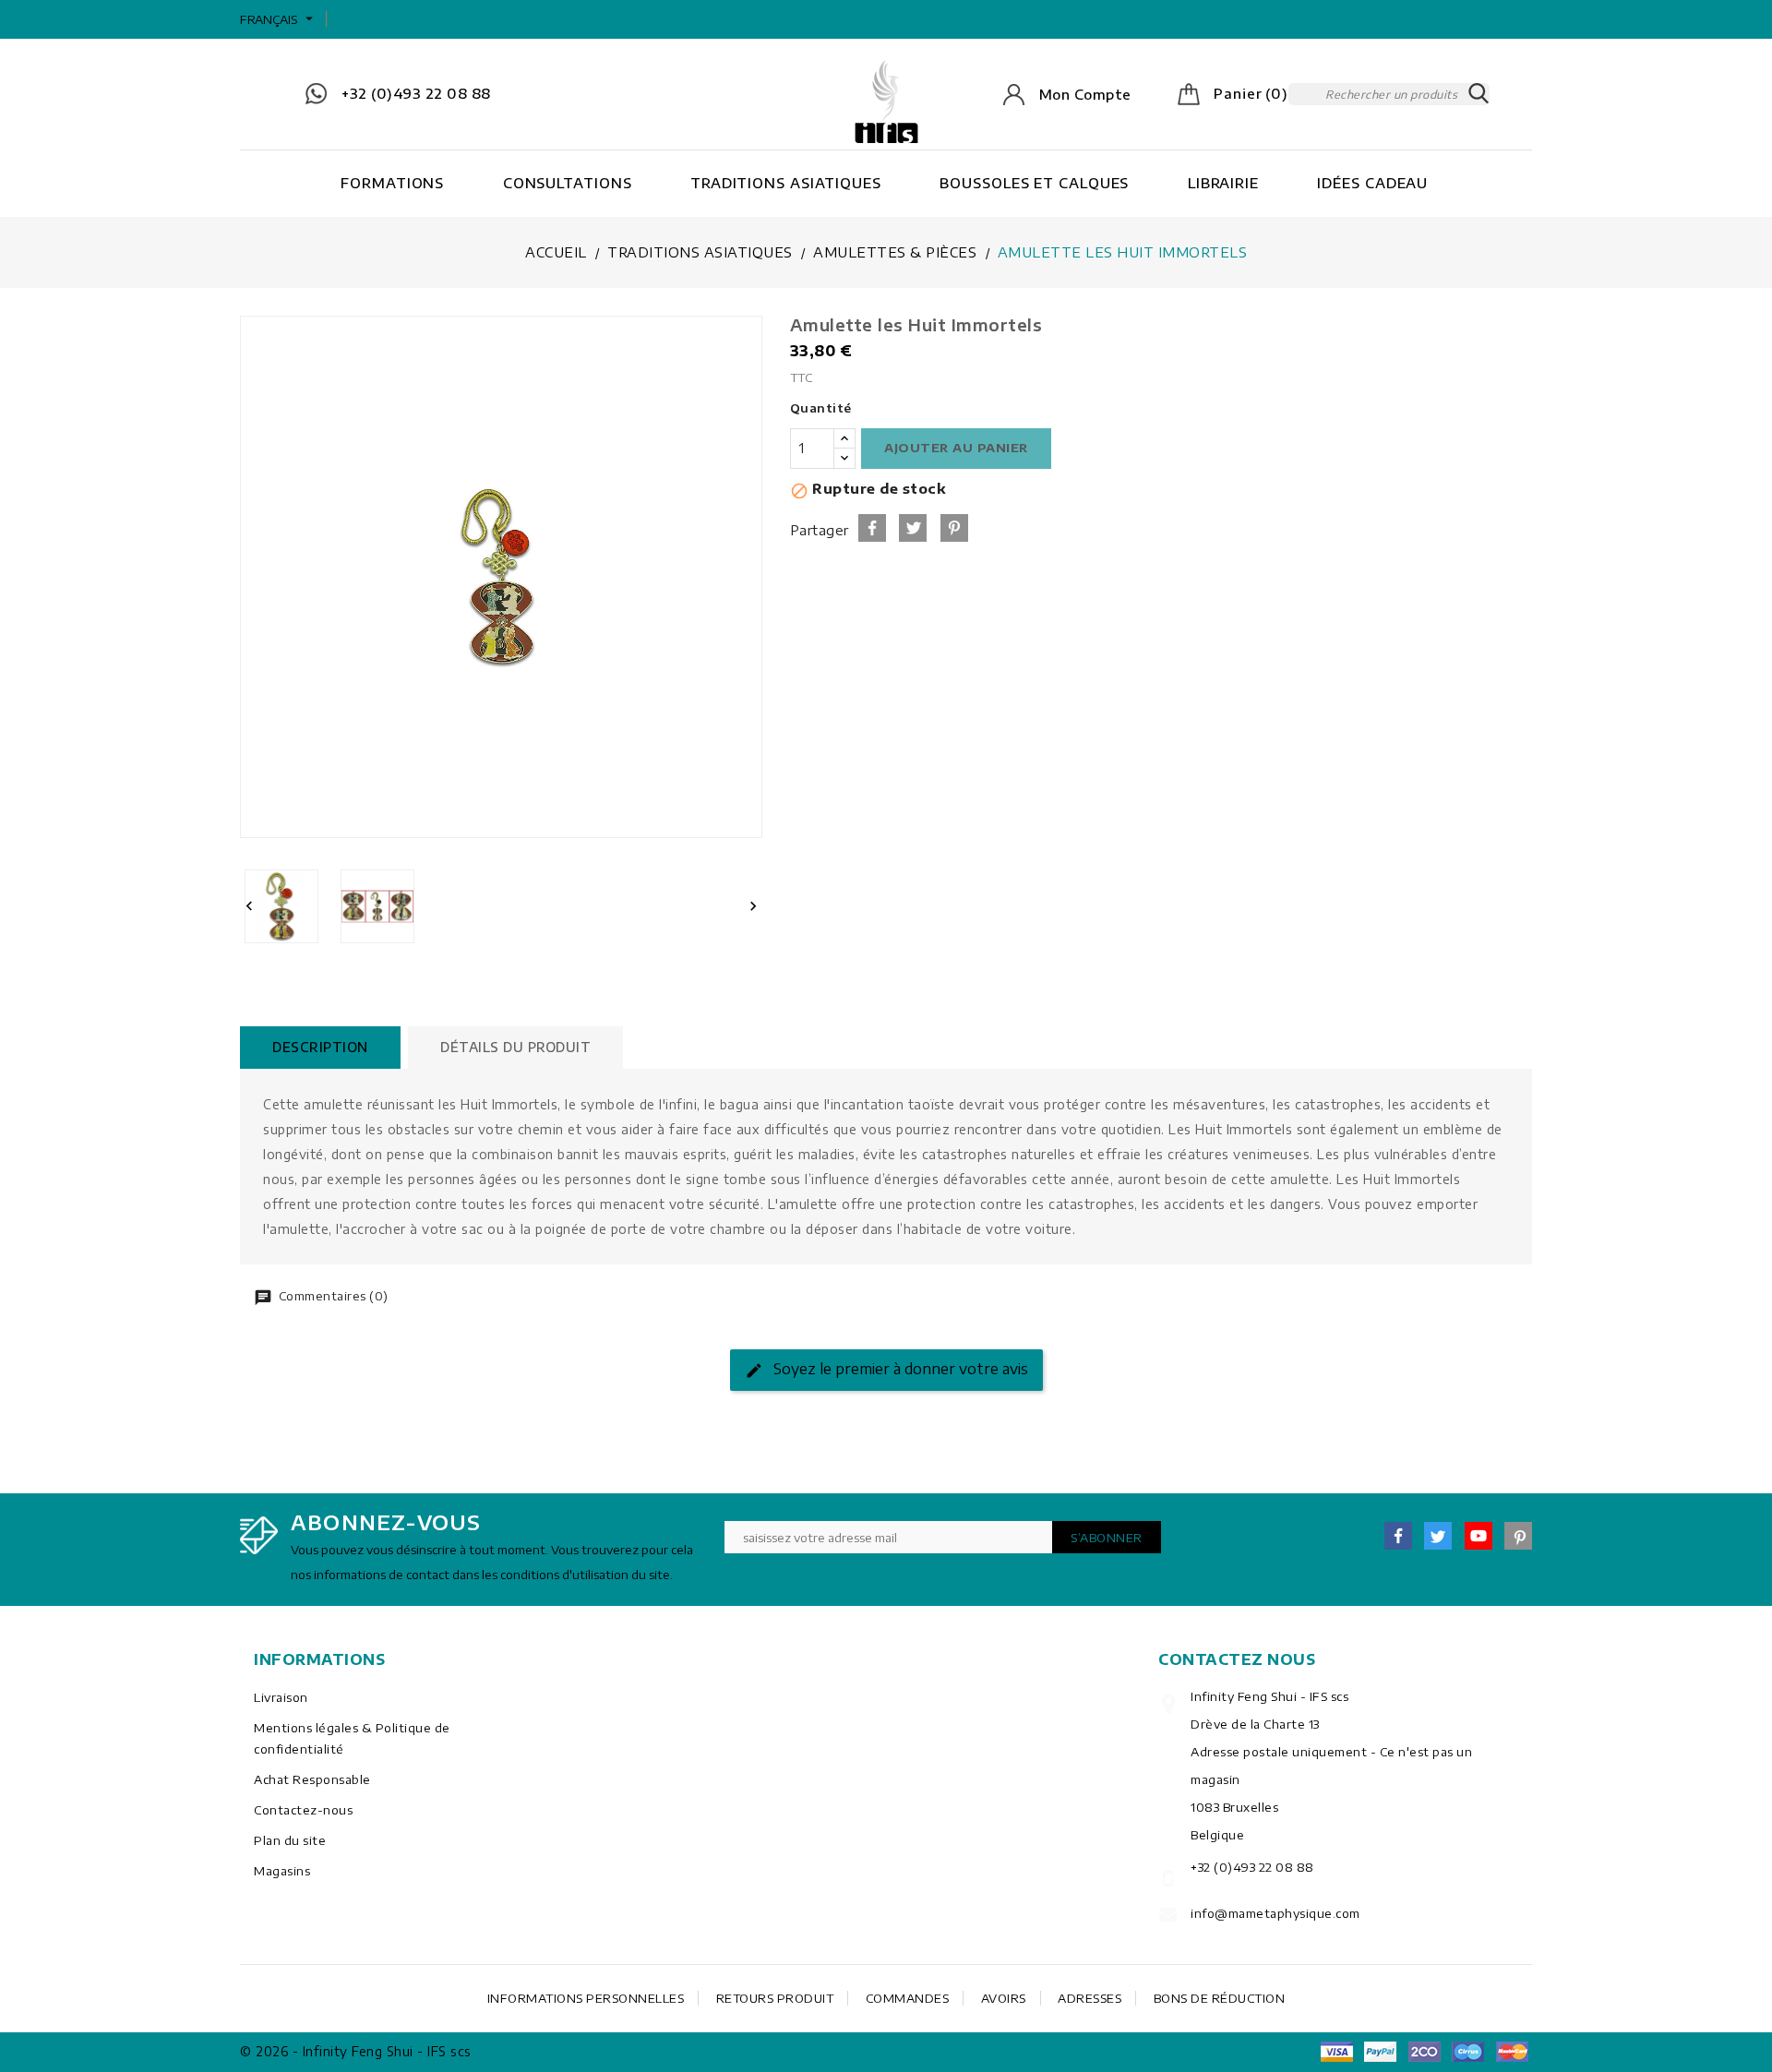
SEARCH (1479, 94)
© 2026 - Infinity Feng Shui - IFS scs (356, 2051)
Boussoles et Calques (1034, 183)
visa (1336, 2052)
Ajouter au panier (956, 448)
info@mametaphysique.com (1275, 1913)
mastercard (1468, 2052)
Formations (392, 183)
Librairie (1223, 183)
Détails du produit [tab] (515, 1047)
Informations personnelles (586, 1998)
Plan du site (290, 1840)
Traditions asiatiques (786, 183)
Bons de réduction (1220, 1998)
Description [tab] (320, 1047)
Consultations (568, 183)
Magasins (282, 1871)
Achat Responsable (312, 1779)
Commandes (908, 1998)
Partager (872, 528)
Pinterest (954, 528)
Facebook (1398, 1536)
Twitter (1438, 1536)
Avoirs (1004, 1998)
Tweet (913, 528)
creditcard (1512, 2052)
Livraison (281, 1697)
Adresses (1090, 1998)
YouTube (1479, 1536)
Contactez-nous (303, 1810)
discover (1381, 2052)
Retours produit (775, 1998)
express (1424, 2052)
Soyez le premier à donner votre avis (899, 1369)
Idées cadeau (1372, 183)
